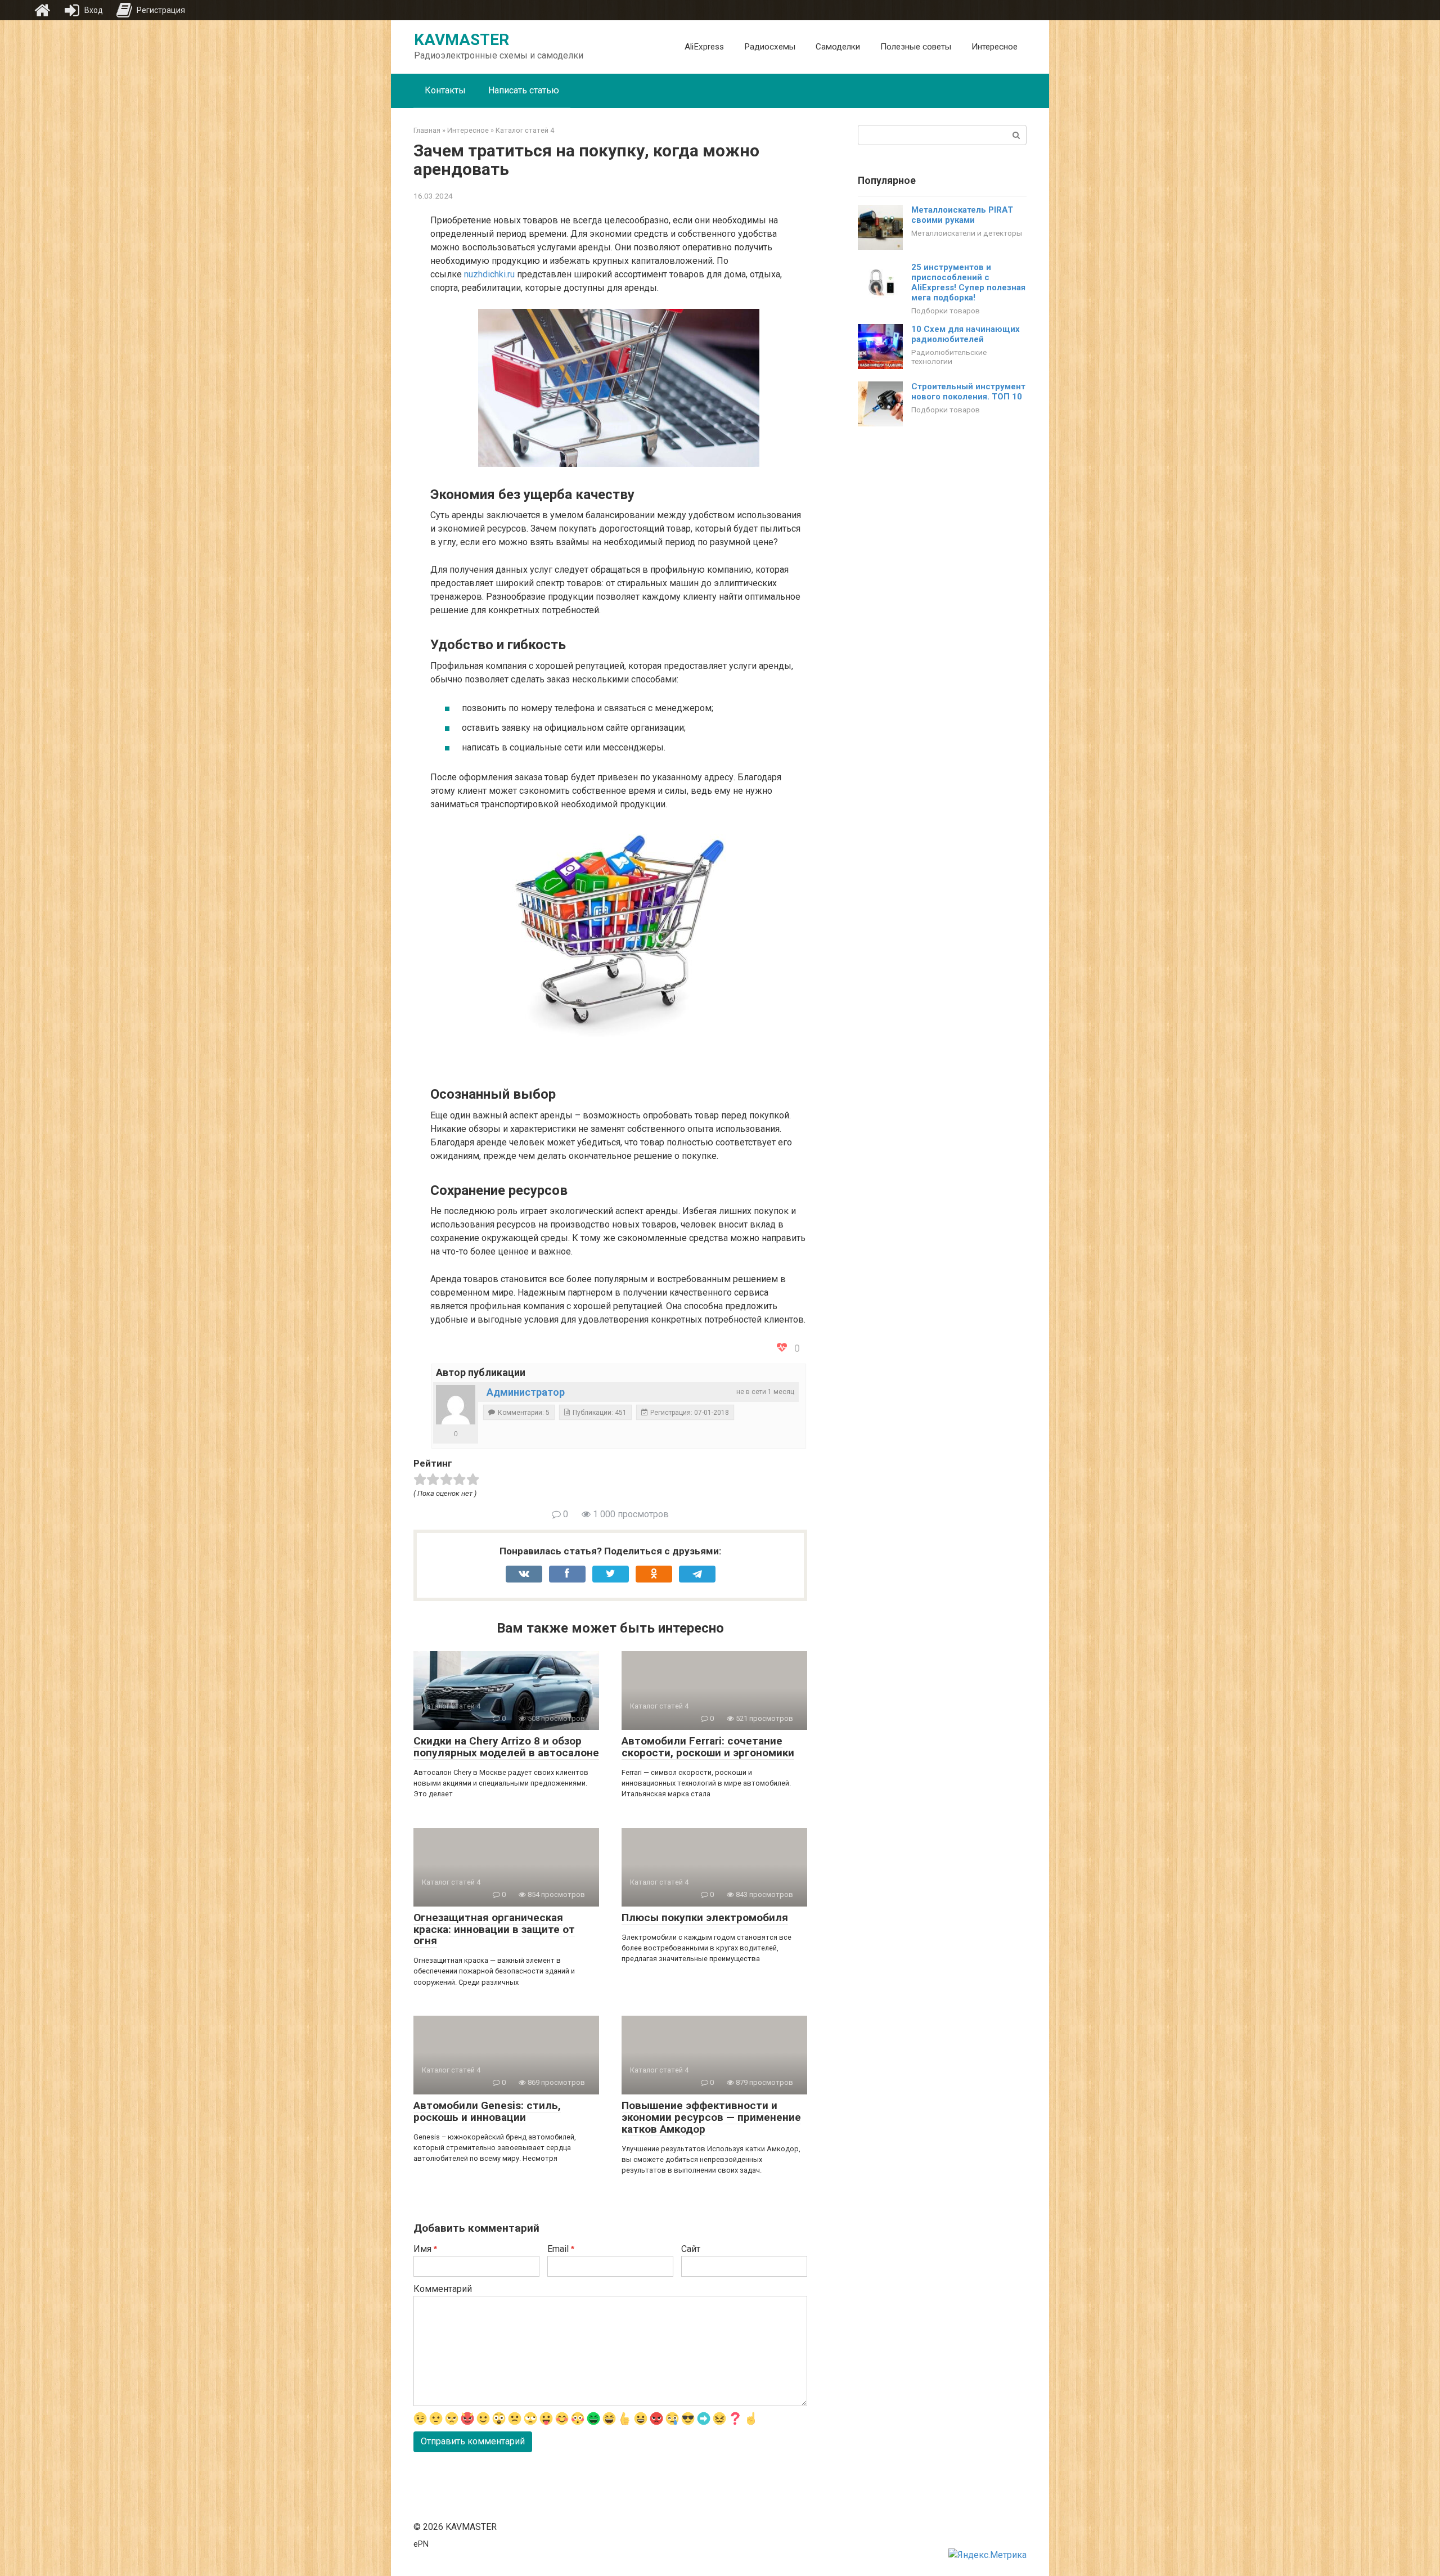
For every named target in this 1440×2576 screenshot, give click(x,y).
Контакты (445, 90)
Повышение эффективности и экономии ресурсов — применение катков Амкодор (711, 2117)
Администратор (526, 1392)
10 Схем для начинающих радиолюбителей (966, 334)
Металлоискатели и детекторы (967, 233)
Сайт (691, 2249)
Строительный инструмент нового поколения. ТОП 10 (968, 392)
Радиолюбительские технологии (949, 357)
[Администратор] (456, 1405)
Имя (425, 2249)
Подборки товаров (946, 311)
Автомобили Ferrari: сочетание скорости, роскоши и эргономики (708, 1747)
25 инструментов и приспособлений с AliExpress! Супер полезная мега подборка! (968, 282)
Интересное (994, 47)
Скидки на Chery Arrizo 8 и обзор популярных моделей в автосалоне (506, 1747)
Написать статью (524, 90)
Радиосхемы (770, 47)
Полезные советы (916, 47)
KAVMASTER (462, 40)
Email (561, 2249)
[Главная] (42, 10)
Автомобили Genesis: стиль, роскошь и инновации (487, 2111)
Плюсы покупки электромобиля (705, 1918)
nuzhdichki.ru (489, 274)
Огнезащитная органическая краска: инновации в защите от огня (494, 1929)
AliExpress (704, 47)
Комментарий (443, 2289)
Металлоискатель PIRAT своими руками (962, 215)
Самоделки (838, 47)
